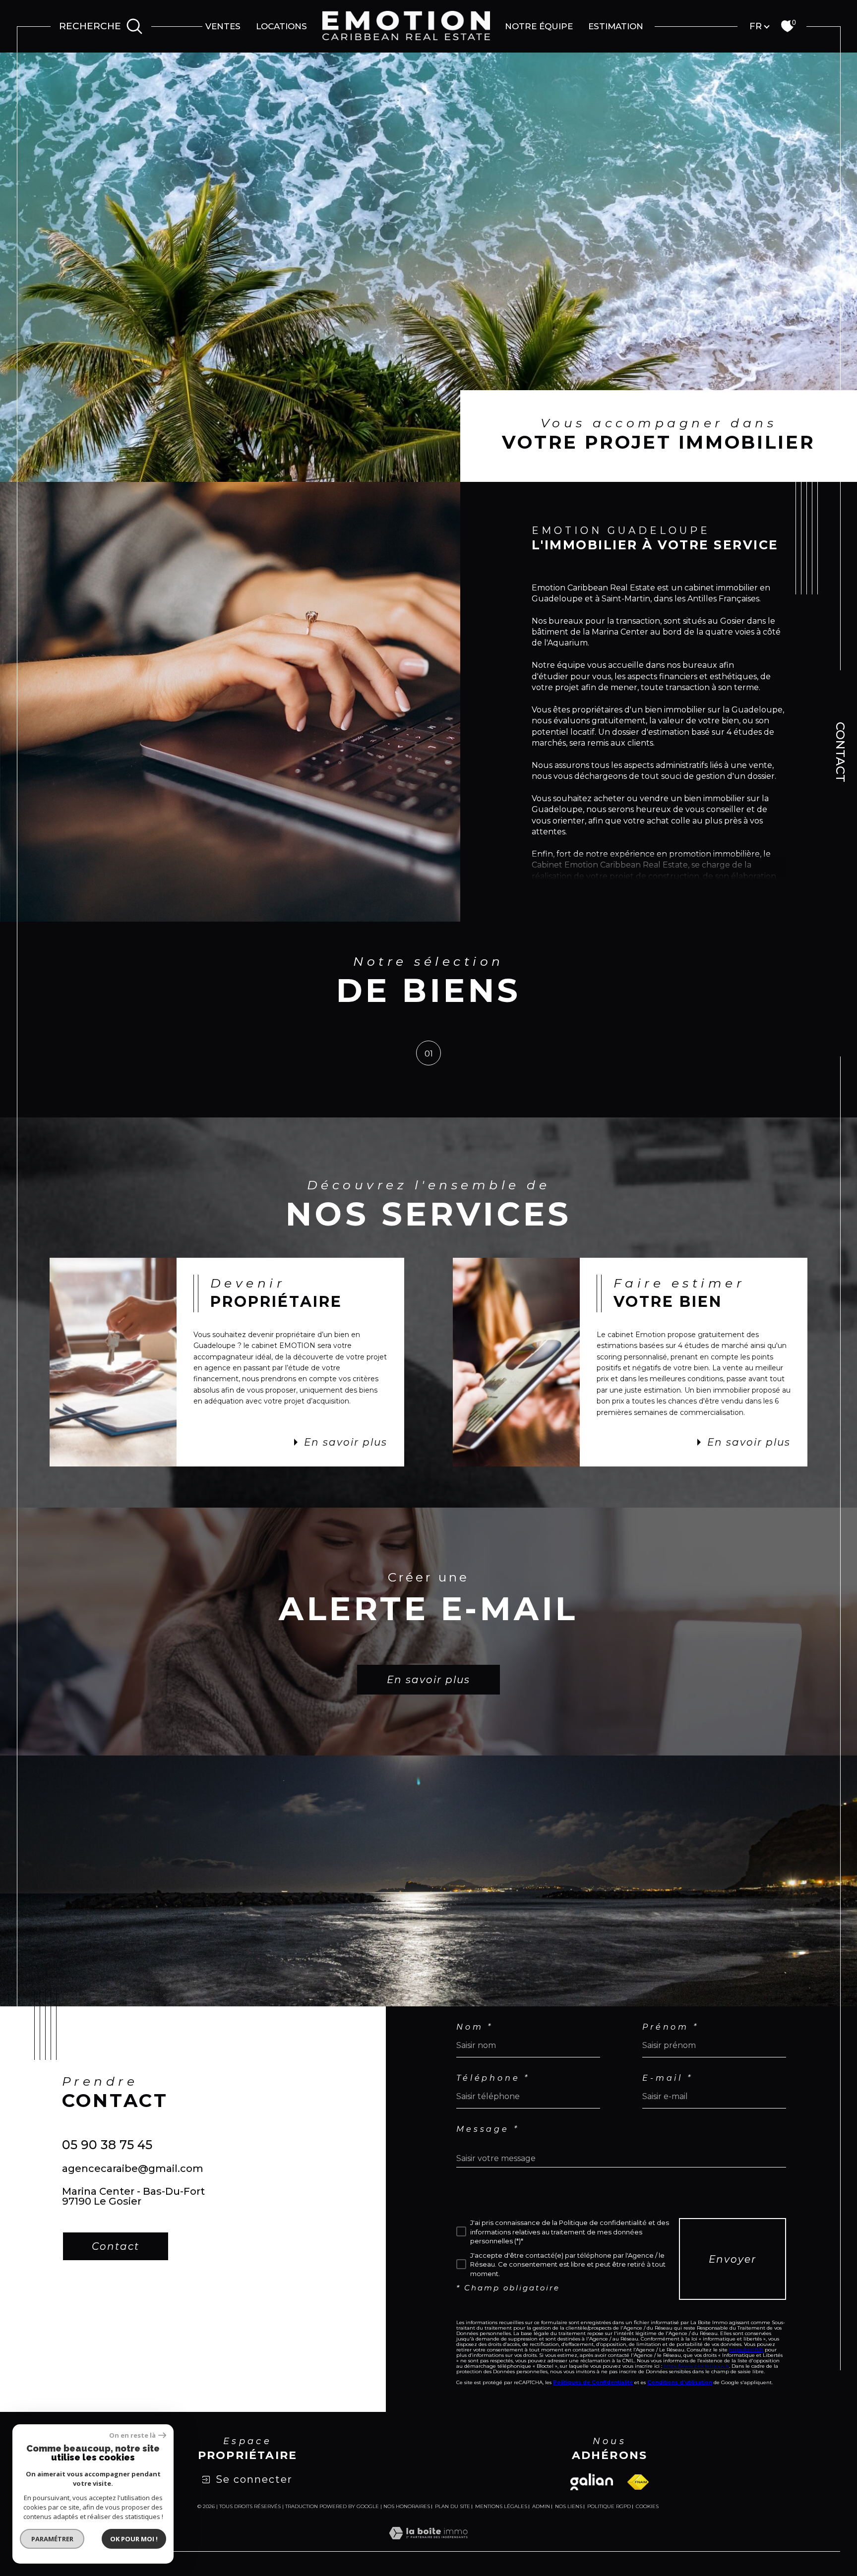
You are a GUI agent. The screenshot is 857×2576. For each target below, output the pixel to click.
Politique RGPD (609, 2506)
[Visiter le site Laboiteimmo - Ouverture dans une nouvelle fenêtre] (428, 2545)
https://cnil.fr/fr (746, 2350)
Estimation (616, 26)
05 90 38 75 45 (107, 2145)
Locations (281, 26)
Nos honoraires (407, 2506)
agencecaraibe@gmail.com (133, 2168)
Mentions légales (501, 2506)
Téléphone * (493, 2078)
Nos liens (569, 2506)
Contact (840, 752)
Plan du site (453, 2506)
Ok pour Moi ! (134, 2539)
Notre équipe (539, 26)
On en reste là (132, 2435)
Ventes (223, 26)
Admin (541, 2506)
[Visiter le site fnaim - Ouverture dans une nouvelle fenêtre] (638, 2482)
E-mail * (667, 2078)
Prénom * (670, 2027)
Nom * (475, 2027)
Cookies (647, 2507)
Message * (488, 2129)
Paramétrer (52, 2539)
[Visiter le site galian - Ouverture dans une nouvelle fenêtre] (592, 2482)
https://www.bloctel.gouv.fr (696, 2366)
